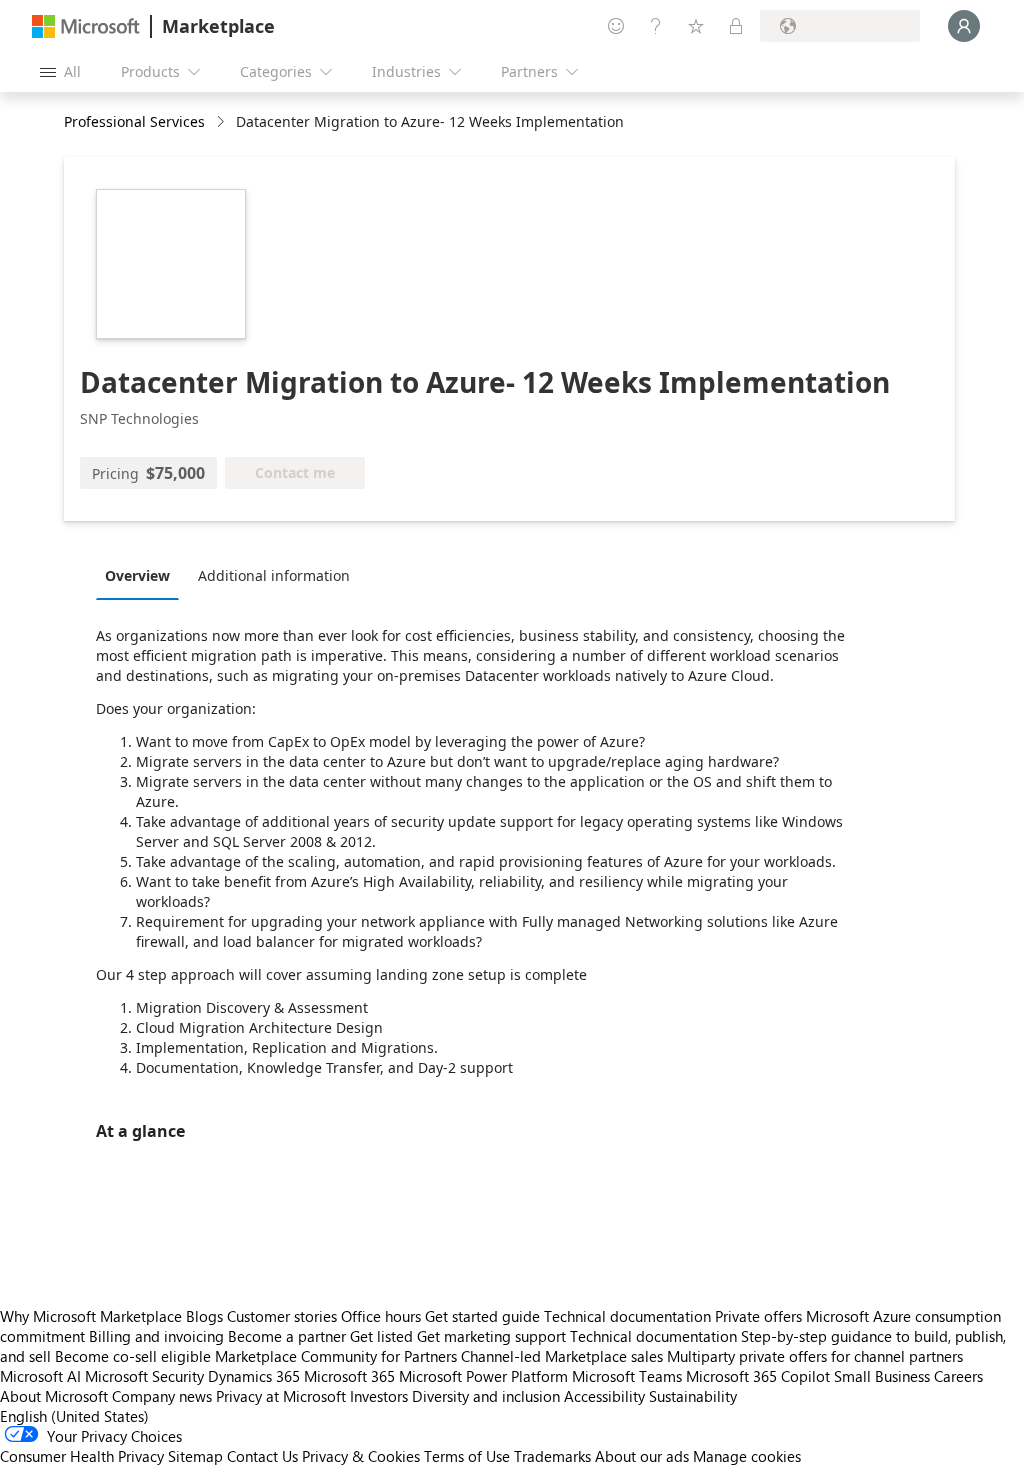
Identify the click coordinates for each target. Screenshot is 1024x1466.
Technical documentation (627, 1316)
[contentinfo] (222, 122)
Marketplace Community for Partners (336, 1356)
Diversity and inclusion (486, 1396)
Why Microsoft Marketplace (91, 1316)
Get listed (381, 1336)
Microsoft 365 (349, 1376)
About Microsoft (54, 1396)
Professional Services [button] (134, 121)
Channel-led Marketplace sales (562, 1356)
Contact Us (262, 1456)
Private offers (758, 1316)
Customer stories (282, 1316)
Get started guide (482, 1316)
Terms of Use (467, 1456)
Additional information (274, 575)
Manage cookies (747, 1456)
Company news (162, 1396)
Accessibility (604, 1396)
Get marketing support (491, 1336)
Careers (958, 1376)
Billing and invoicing (156, 1336)
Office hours (381, 1316)
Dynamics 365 (254, 1376)
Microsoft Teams (627, 1376)
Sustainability (693, 1396)
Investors (379, 1396)
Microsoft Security (144, 1376)
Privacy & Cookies (361, 1456)
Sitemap (195, 1456)
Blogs (204, 1316)
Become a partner (287, 1336)
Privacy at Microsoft (281, 1396)
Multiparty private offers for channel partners (815, 1356)
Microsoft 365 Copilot (758, 1376)
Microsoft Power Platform (483, 1376)
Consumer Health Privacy (82, 1456)
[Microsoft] (86, 26)
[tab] (142, 575)
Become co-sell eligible (133, 1356)
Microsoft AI (40, 1376)
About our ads (642, 1456)
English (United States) (74, 1416)
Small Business (882, 1376)
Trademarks (552, 1456)
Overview (137, 575)
